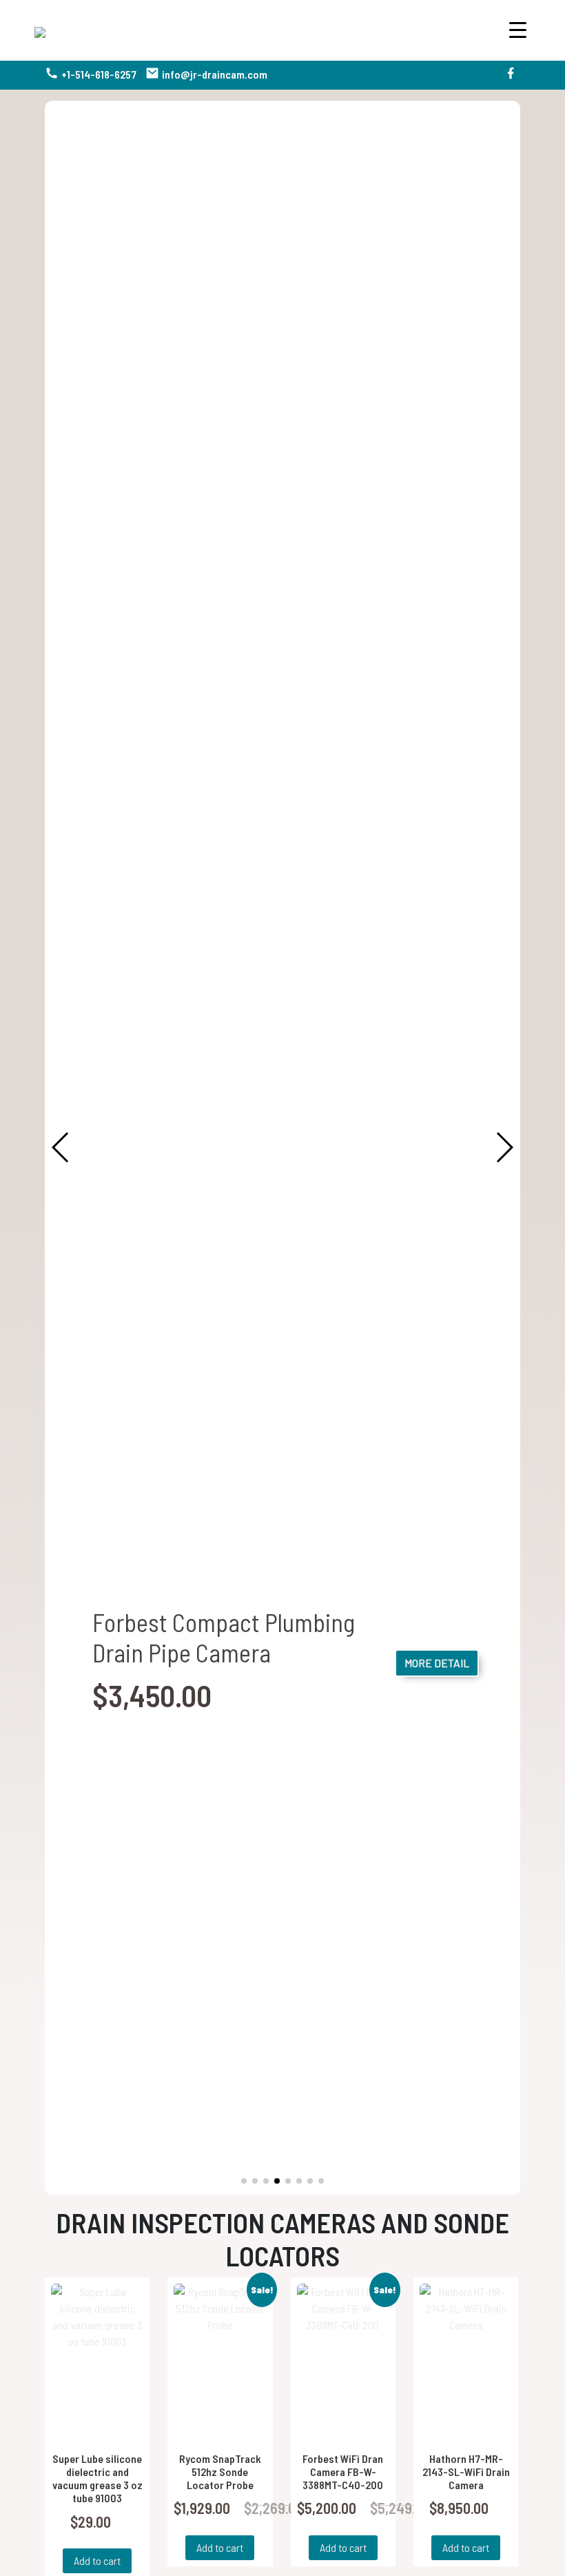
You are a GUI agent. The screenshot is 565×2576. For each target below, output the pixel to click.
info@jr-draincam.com (215, 74)
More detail (437, 1663)
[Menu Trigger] (518, 29)
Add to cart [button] (97, 2560)
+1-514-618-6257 (99, 74)
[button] (244, 2181)
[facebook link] (511, 75)
